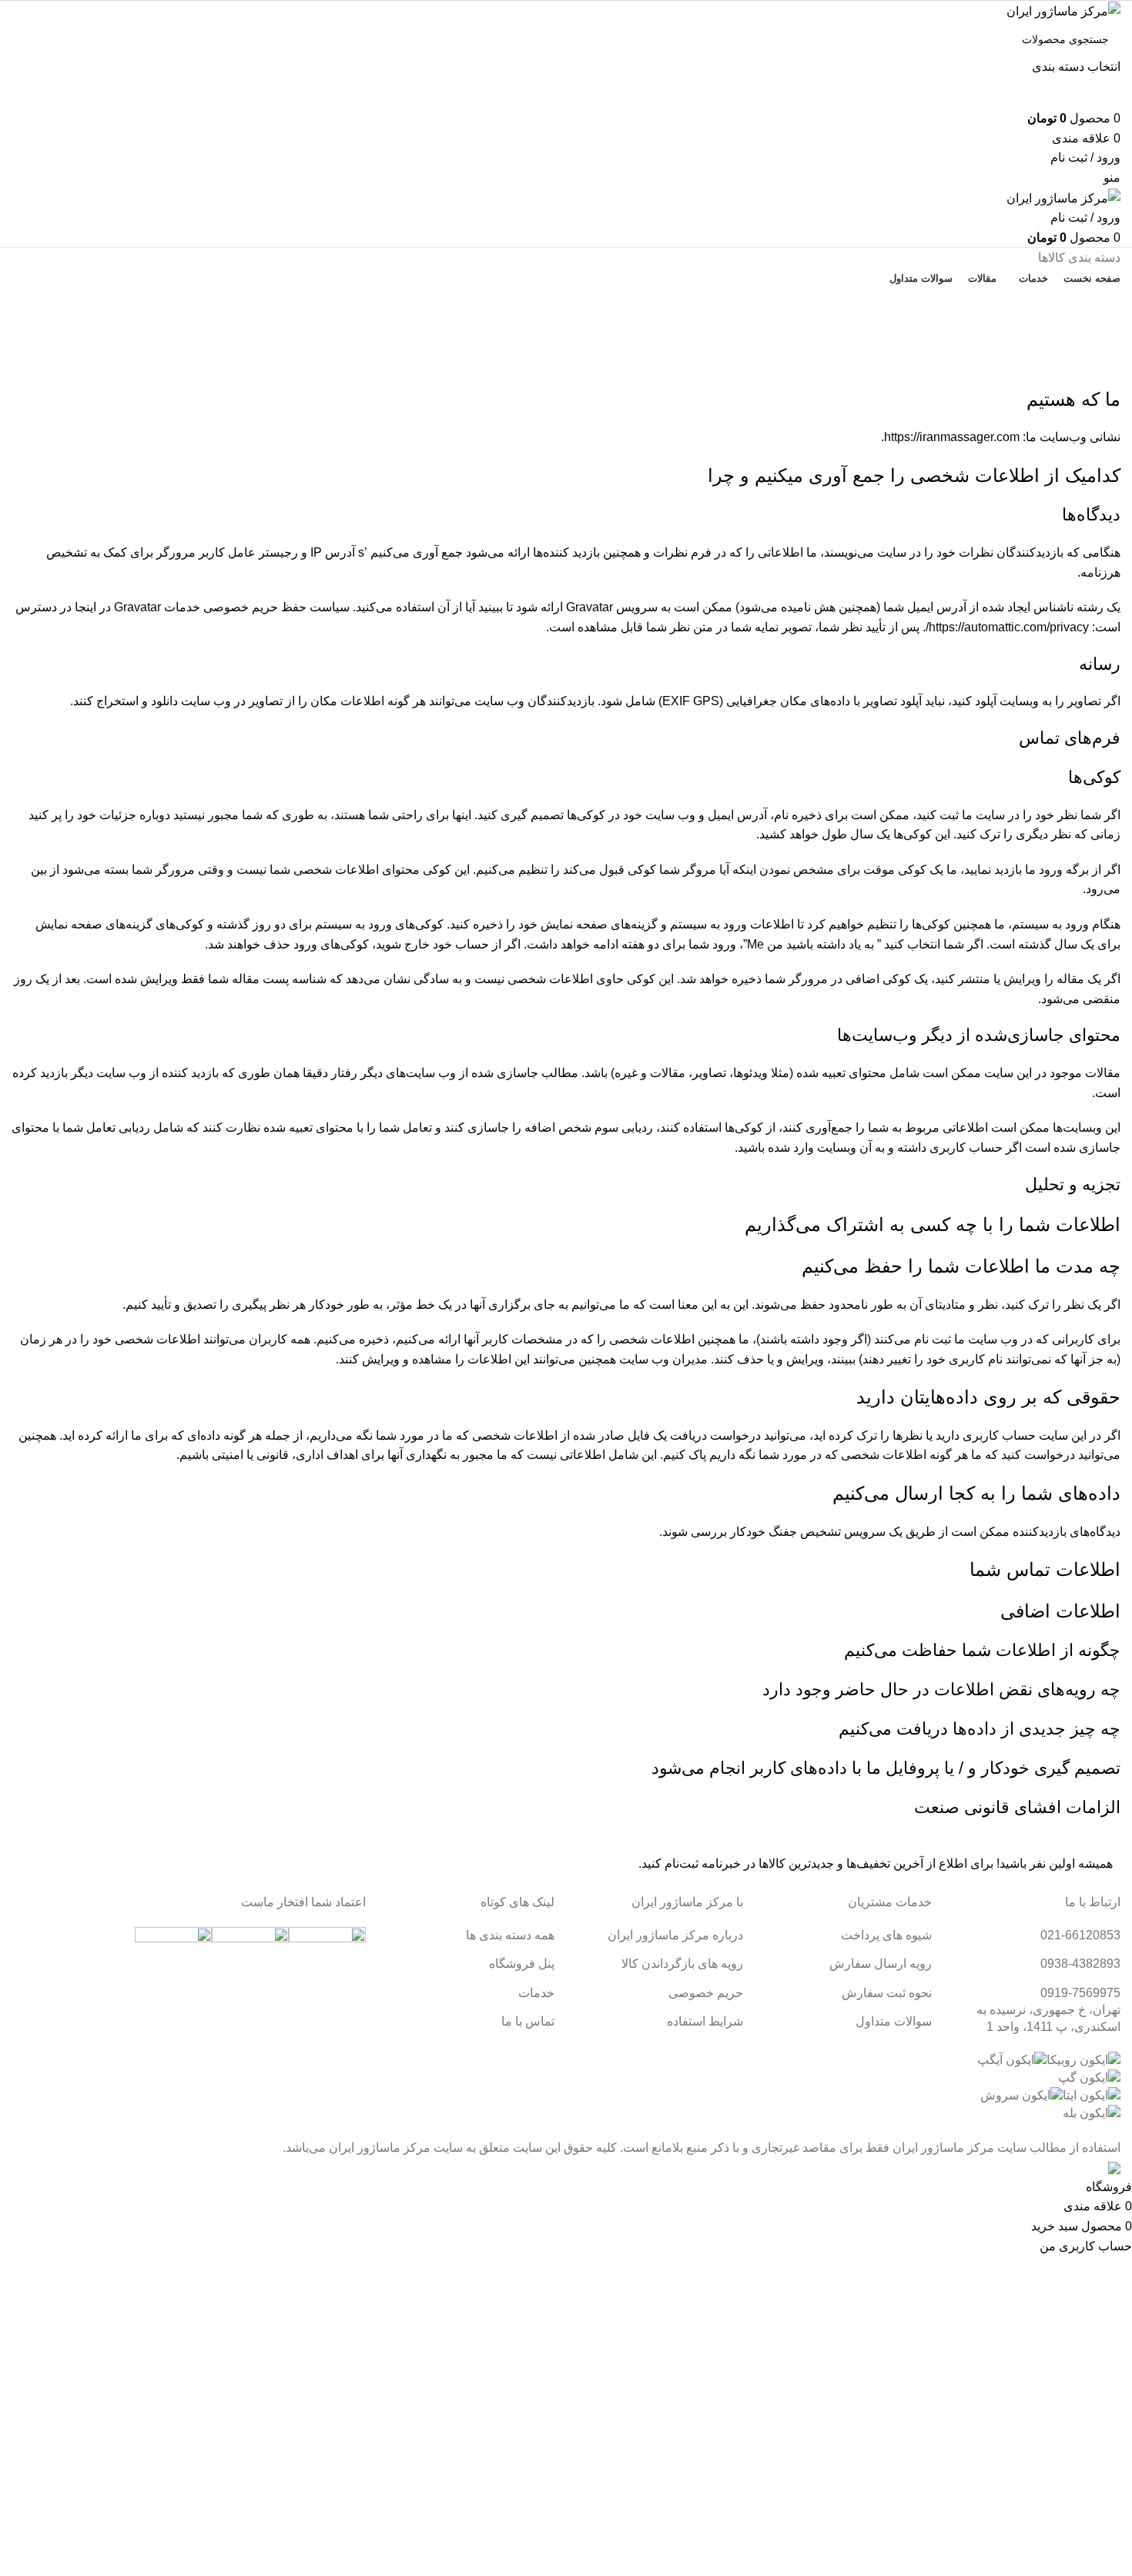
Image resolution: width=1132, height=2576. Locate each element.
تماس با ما (566, 306)
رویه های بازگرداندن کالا (682, 1964)
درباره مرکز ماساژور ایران (675, 1935)
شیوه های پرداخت (886, 1935)
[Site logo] (1063, 10)
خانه (1113, 377)
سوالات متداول (894, 2021)
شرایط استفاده (705, 2021)
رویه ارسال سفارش (881, 1964)
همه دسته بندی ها (510, 1935)
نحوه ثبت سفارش (887, 1993)
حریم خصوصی (706, 1993)
